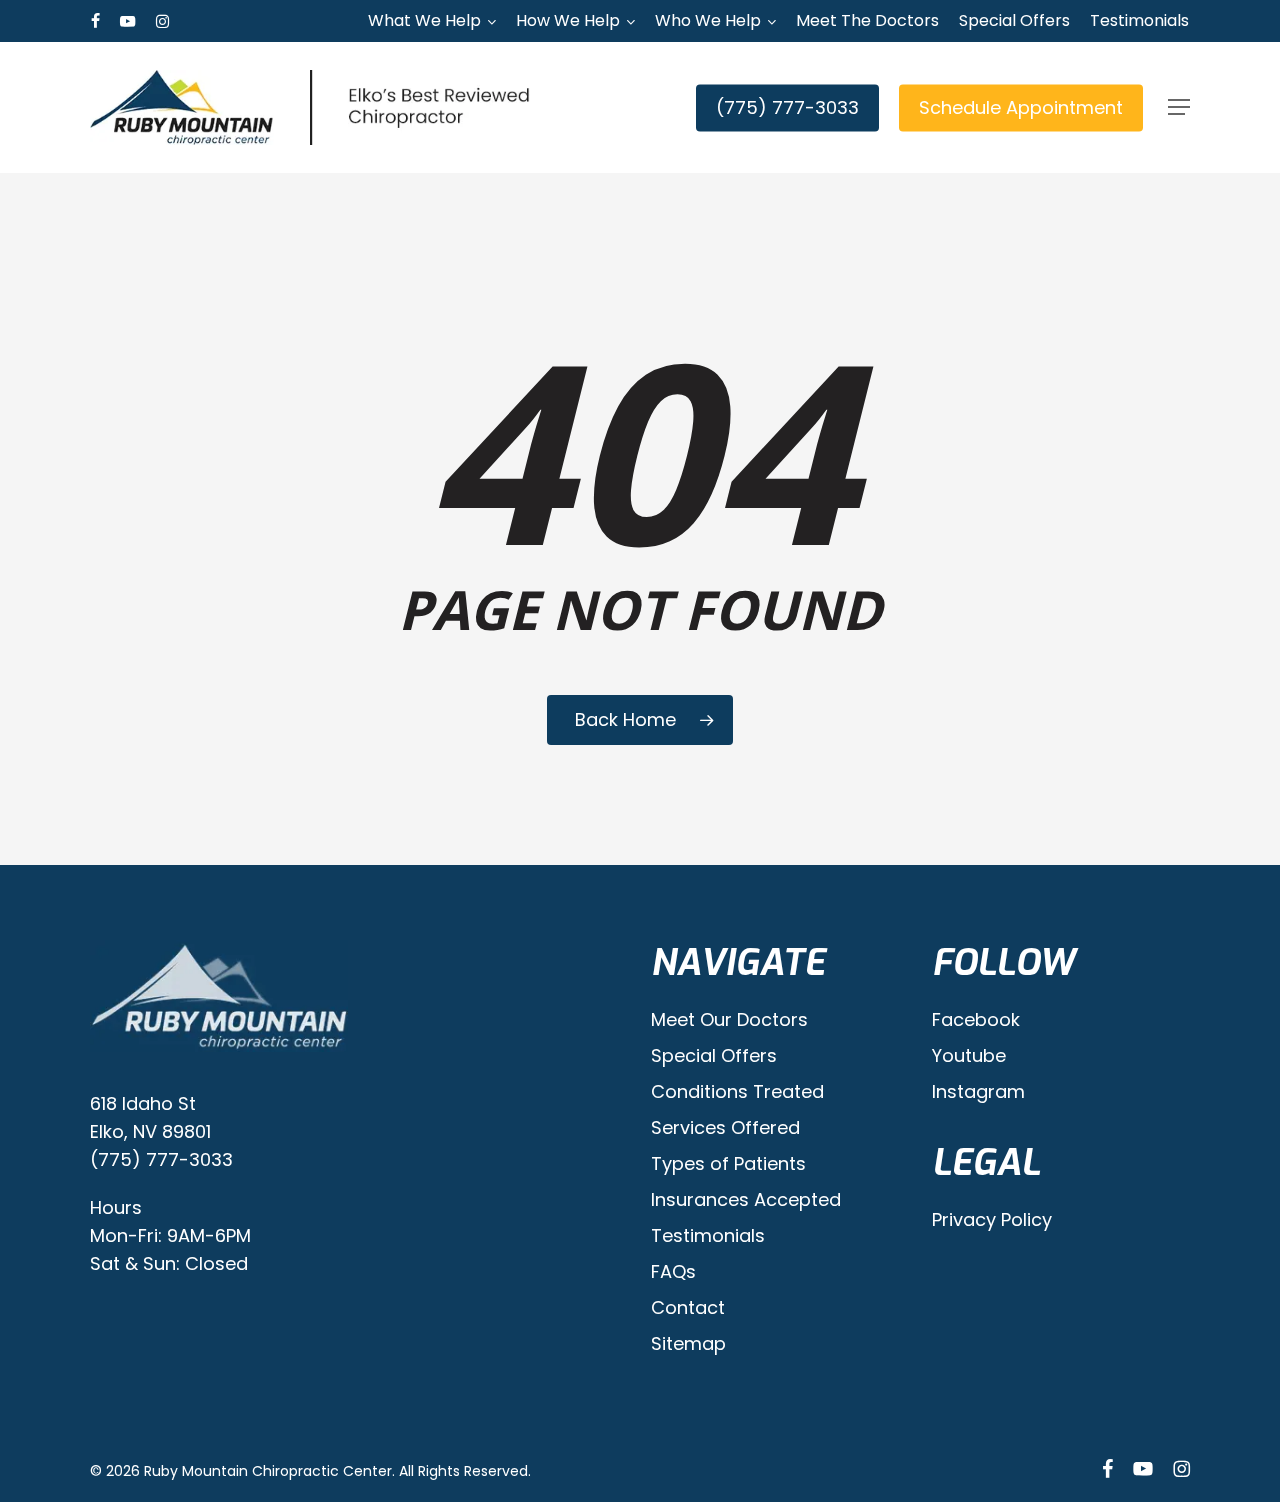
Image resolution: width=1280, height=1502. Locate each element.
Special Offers (714, 1055)
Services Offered (725, 1127)
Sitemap (688, 1343)
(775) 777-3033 (161, 1159)
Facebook (976, 1019)
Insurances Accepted (746, 1199)
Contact (688, 1307)
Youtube (969, 1055)
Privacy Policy (992, 1219)
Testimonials (708, 1235)
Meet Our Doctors (729, 1019)
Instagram (978, 1091)
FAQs (673, 1271)
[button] (1179, 107)
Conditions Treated (737, 1091)
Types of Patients (728, 1163)
